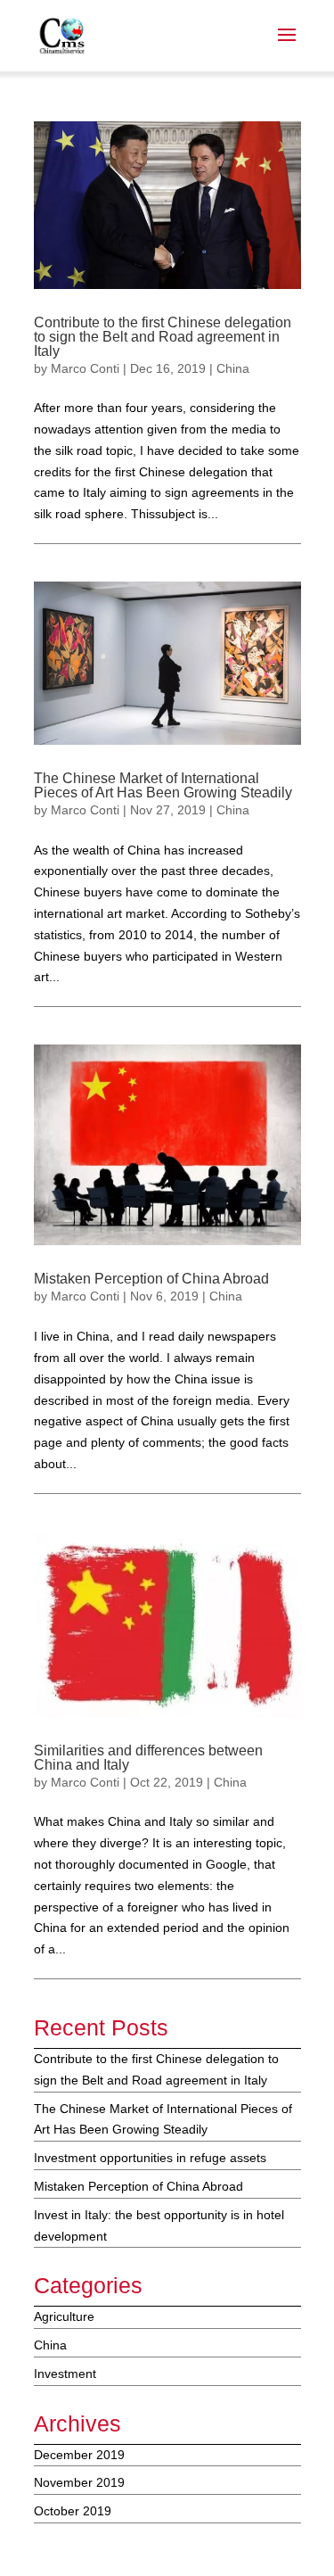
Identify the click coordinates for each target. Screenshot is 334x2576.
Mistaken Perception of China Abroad (151, 1279)
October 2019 (73, 2511)
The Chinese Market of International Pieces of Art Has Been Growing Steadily (163, 785)
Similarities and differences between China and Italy (148, 1758)
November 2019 (79, 2482)
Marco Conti (85, 368)
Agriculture (64, 2316)
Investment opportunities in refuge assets (150, 2158)
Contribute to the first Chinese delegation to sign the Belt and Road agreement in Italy (163, 337)
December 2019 (79, 2455)
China (233, 368)
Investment (65, 2374)
